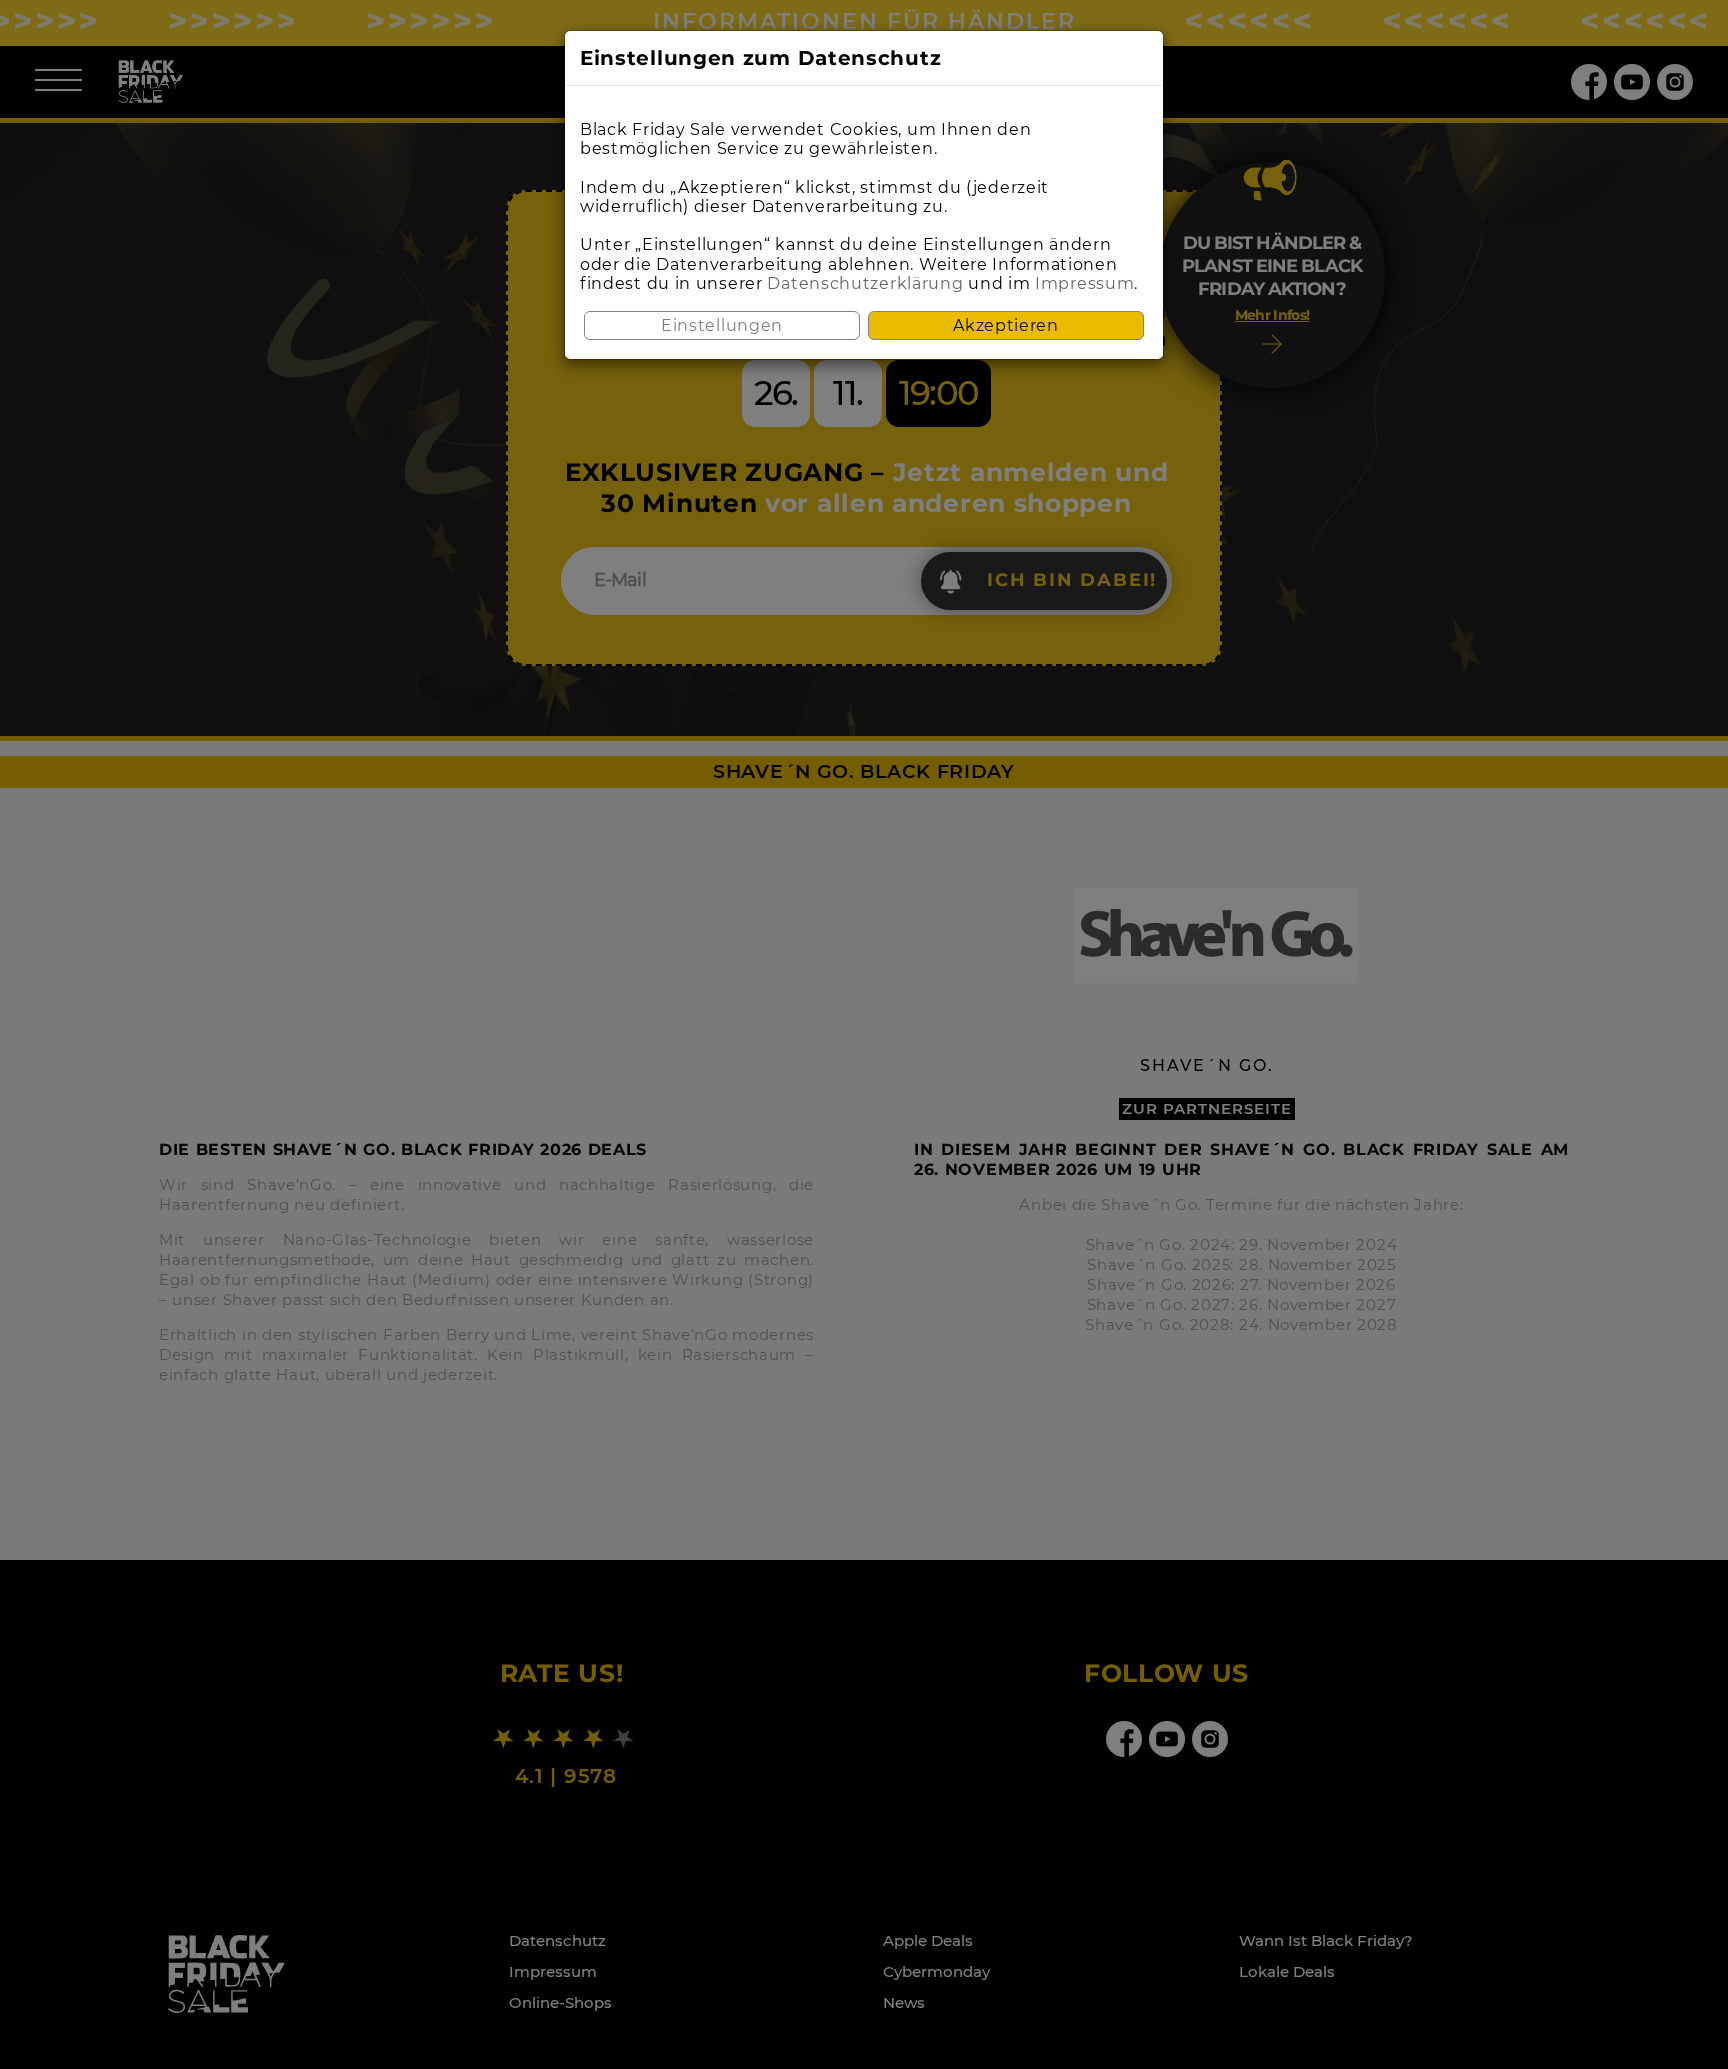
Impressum (1084, 283)
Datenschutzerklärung (865, 283)
